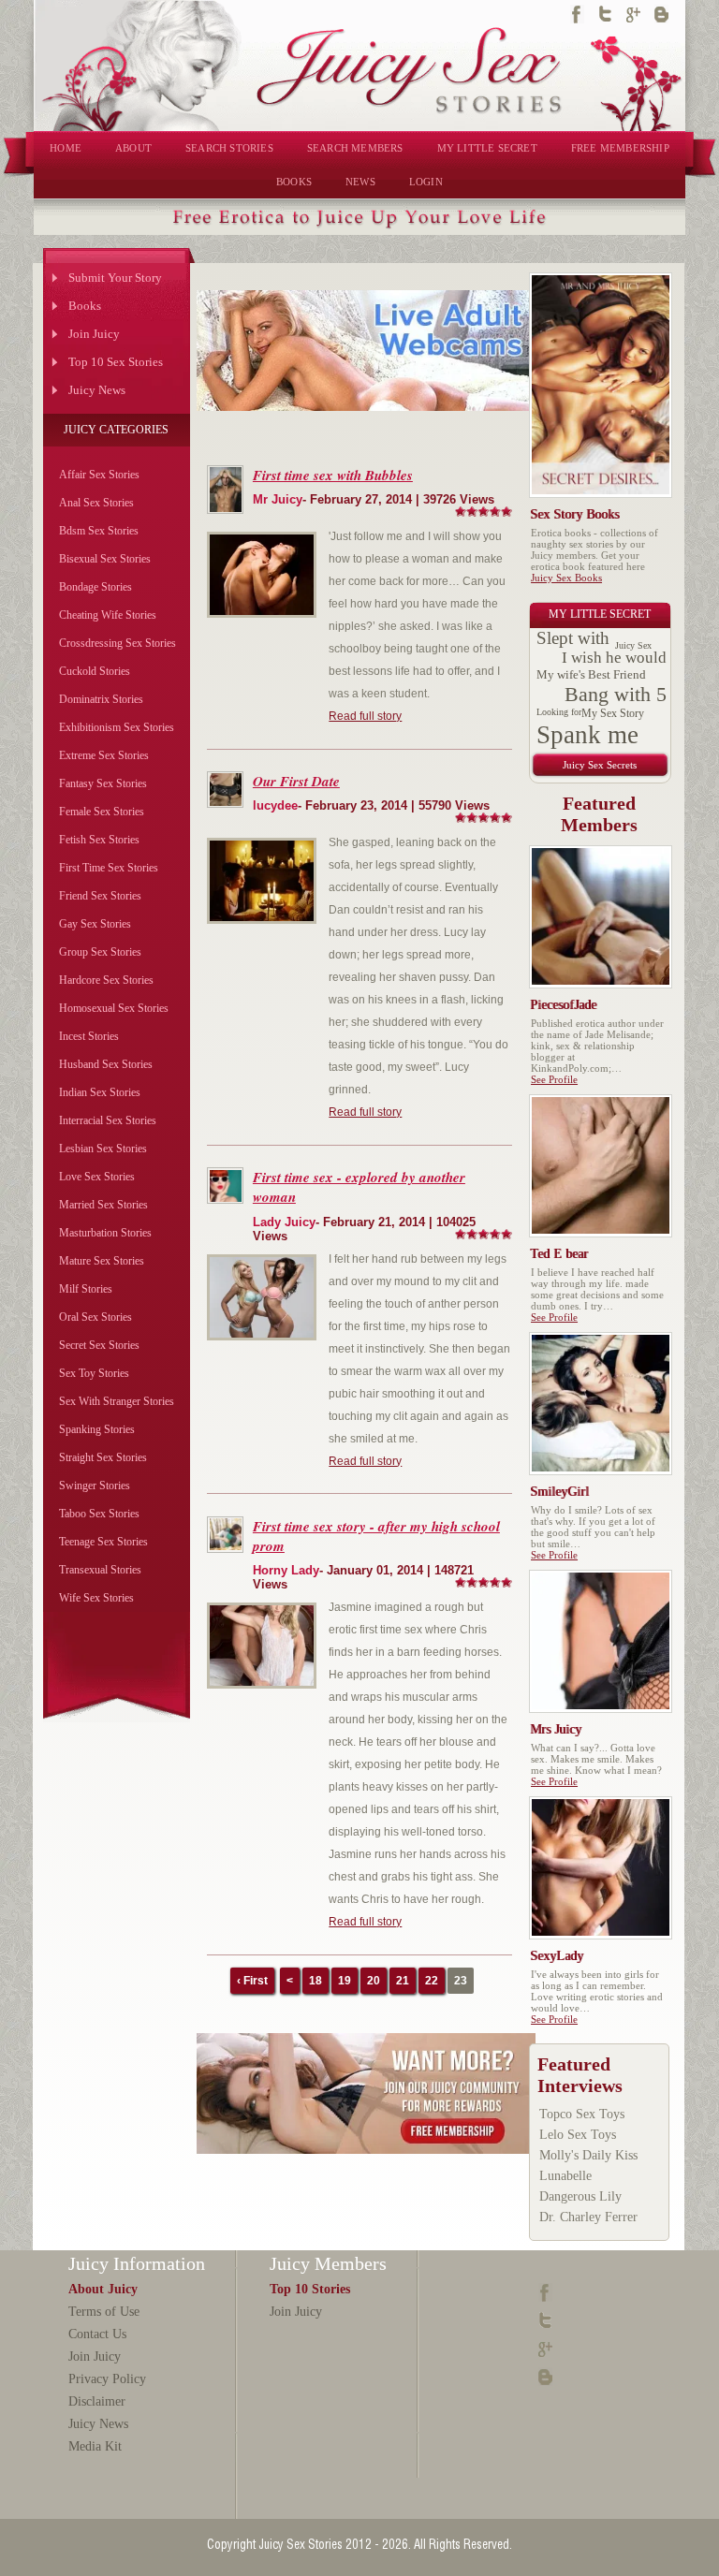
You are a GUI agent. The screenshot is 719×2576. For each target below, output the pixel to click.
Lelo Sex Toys (578, 2135)
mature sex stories (102, 1261)
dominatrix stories (101, 699)
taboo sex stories (99, 1514)
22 (432, 1981)
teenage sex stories (103, 1542)
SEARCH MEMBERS (355, 148)
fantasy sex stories (103, 783)
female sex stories (102, 812)
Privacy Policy (107, 2379)
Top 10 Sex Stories (116, 362)
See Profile (554, 1079)
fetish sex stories (99, 840)
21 (403, 1981)
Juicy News (97, 390)
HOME (66, 148)
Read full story (365, 716)
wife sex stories (96, 1598)
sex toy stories (94, 1373)
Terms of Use (104, 2312)
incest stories (89, 1036)
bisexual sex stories (105, 559)
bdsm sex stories (99, 531)
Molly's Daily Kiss (588, 2155)
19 (345, 1981)
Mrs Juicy (557, 1729)
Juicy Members (328, 2263)
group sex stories (100, 952)
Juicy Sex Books (566, 578)
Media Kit (95, 2446)
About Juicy (103, 2289)
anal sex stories (96, 503)
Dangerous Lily (580, 2196)
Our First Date (296, 781)
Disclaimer (97, 2401)
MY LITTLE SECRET (487, 148)
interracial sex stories (108, 1120)
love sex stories (97, 1177)
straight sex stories (103, 1457)
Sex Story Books (575, 514)
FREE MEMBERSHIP (620, 148)
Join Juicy (94, 334)
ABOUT (133, 148)
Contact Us (97, 2334)
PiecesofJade (564, 1005)
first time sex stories (109, 868)
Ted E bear (560, 1254)
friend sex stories (100, 896)
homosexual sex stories (114, 1008)
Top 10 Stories (310, 2289)
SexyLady (558, 1956)
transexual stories (100, 1570)
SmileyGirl (560, 1492)
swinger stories (95, 1486)
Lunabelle (565, 2176)
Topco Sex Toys (582, 2114)
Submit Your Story (115, 278)
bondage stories (95, 587)
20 (374, 1981)
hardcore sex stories (106, 980)
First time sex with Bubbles (333, 475)
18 (315, 1981)
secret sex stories (99, 1345)
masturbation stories (105, 1233)
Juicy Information (137, 2263)
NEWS (360, 182)
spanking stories (97, 1429)
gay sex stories (95, 924)
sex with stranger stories (117, 1401)
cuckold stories (95, 671)
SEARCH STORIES (229, 148)
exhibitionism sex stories (117, 727)
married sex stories (103, 1205)
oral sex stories (95, 1317)
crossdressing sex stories (117, 643)
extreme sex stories (104, 755)
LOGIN (426, 182)
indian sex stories (100, 1092)
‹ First (252, 1981)
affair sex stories (99, 475)
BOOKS (294, 182)
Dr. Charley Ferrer (588, 2217)
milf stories (86, 1289)
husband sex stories (106, 1064)
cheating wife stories (108, 615)
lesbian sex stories (103, 1149)
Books (85, 306)
